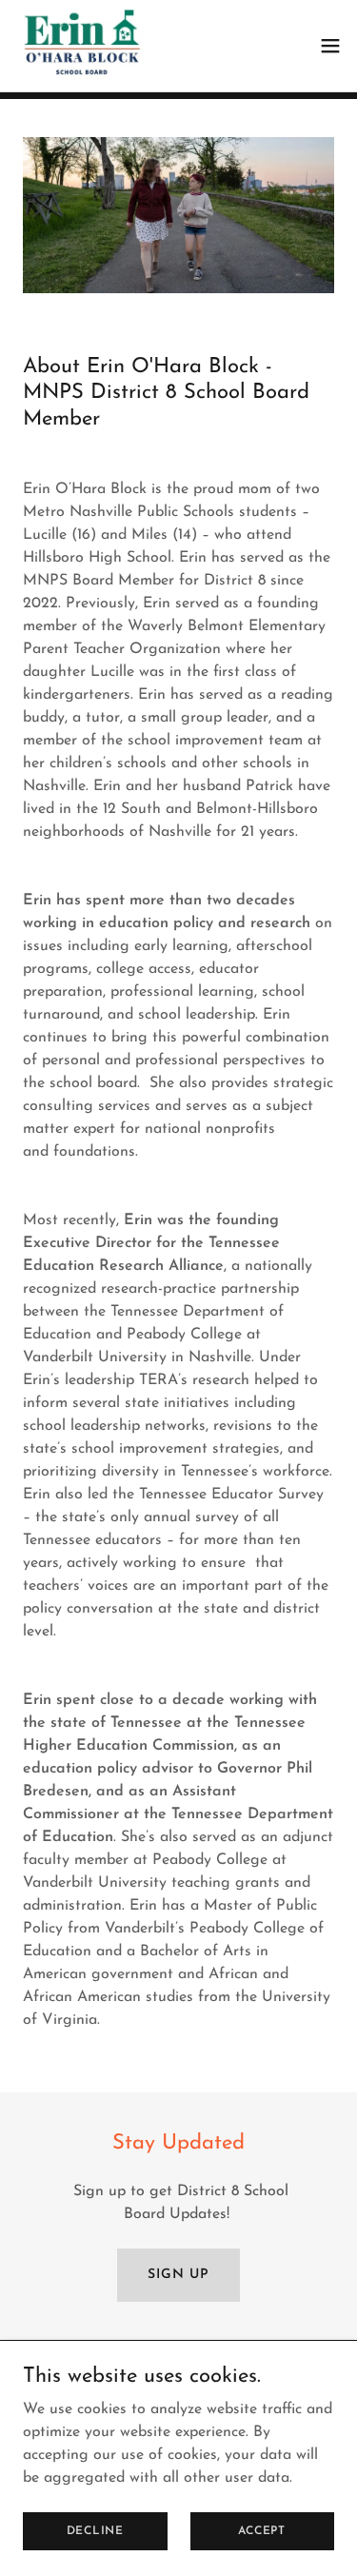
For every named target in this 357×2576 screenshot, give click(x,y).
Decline (95, 2530)
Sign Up (178, 2275)
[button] (330, 46)
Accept (262, 2530)
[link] (83, 46)
